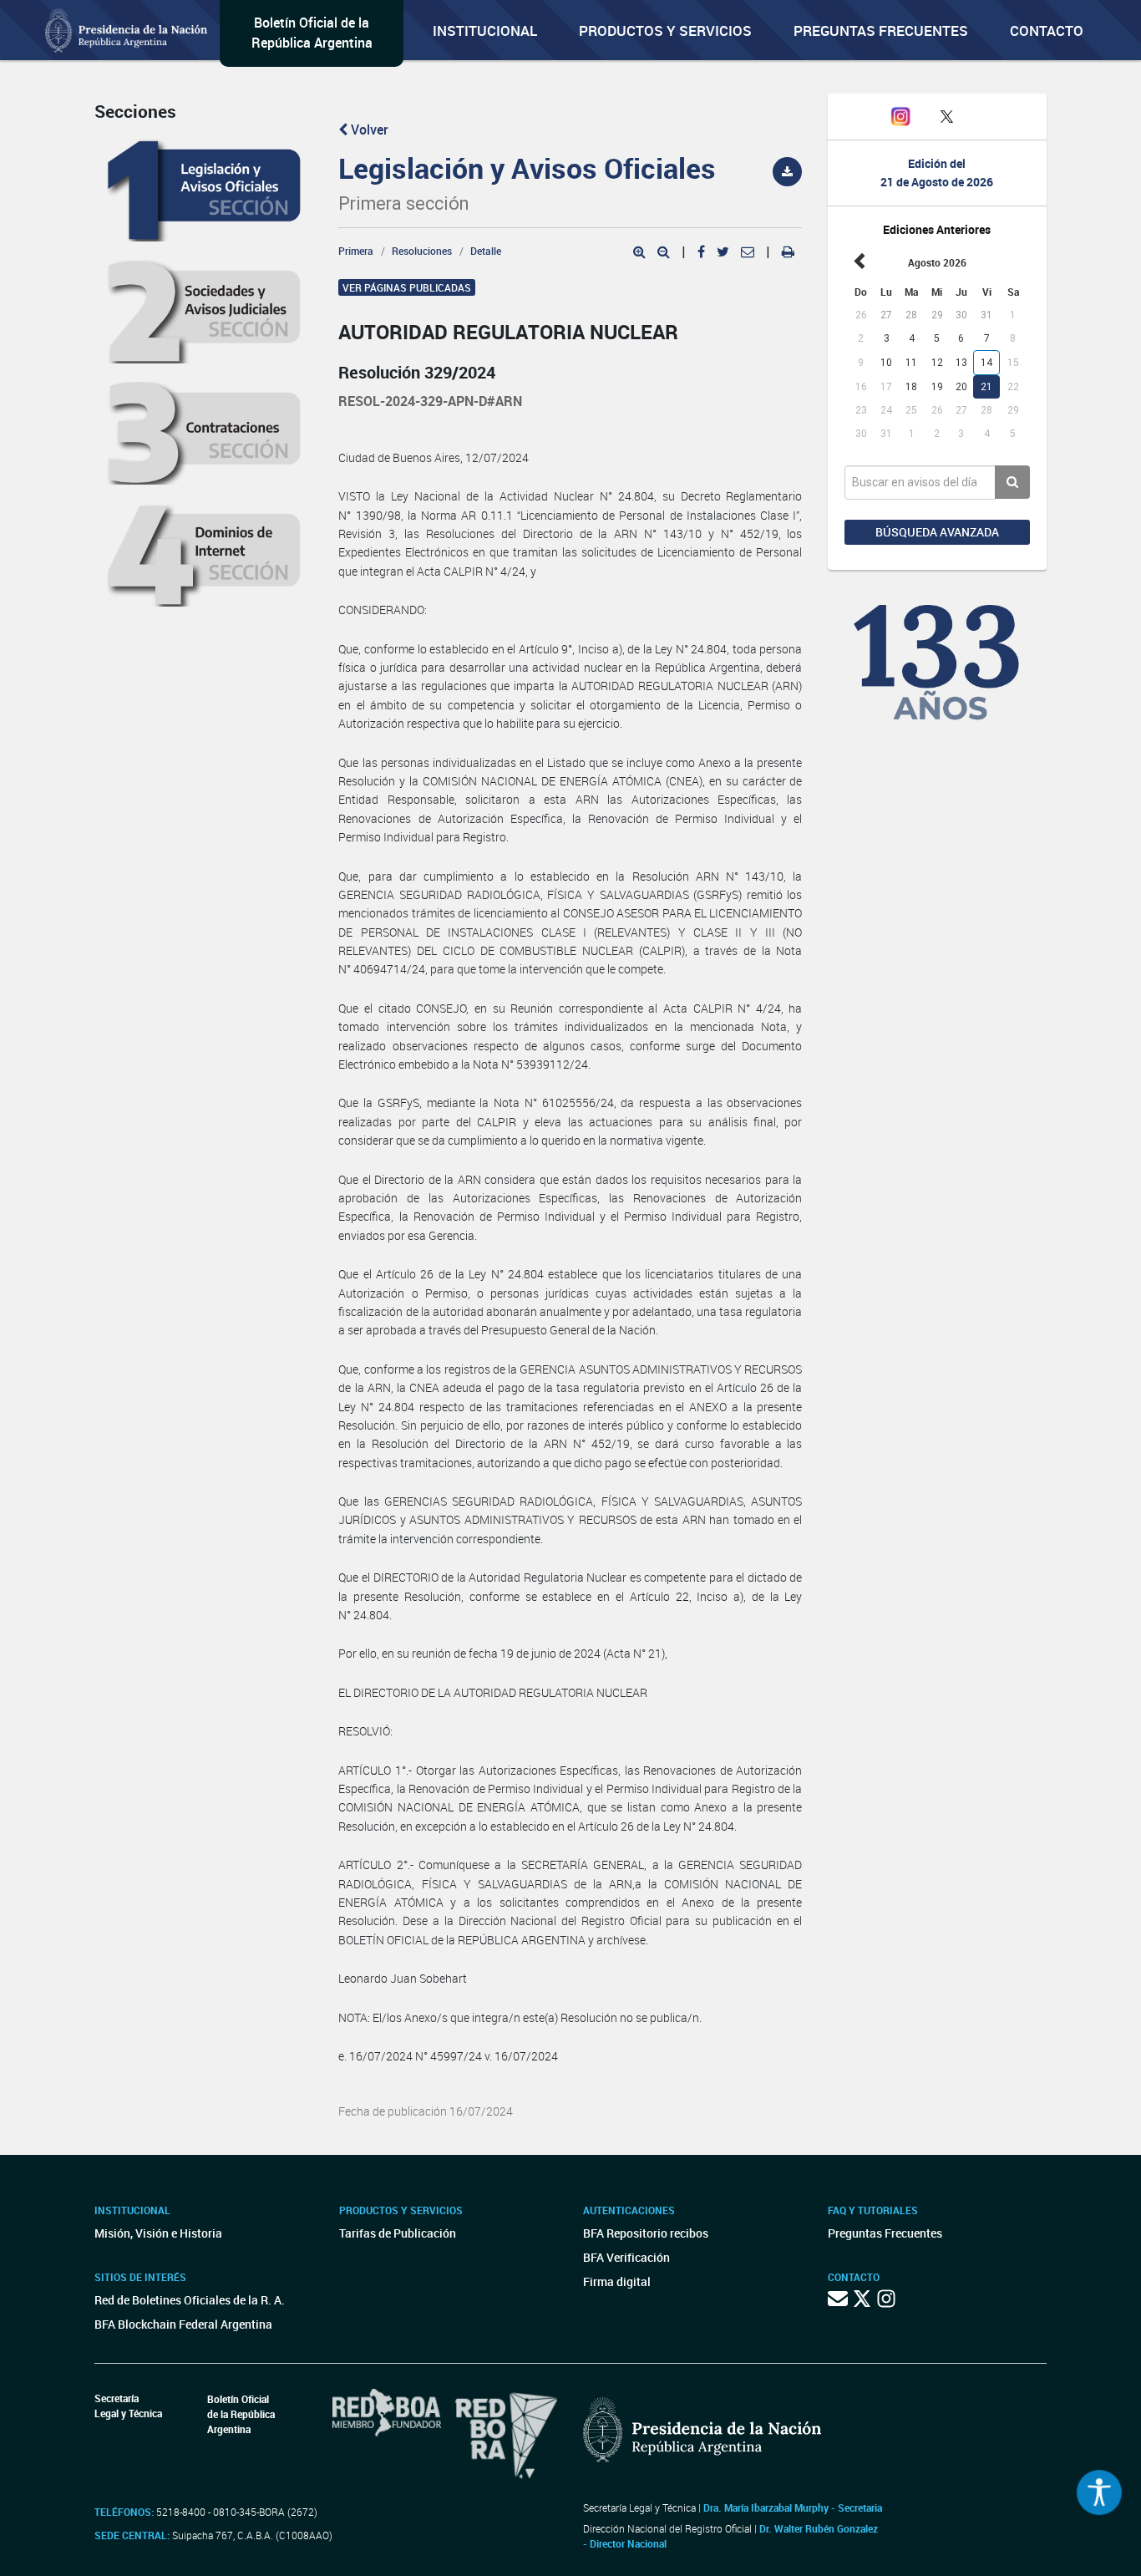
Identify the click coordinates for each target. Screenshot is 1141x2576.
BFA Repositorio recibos (646, 2233)
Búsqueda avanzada (937, 532)
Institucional (485, 30)
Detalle (486, 251)
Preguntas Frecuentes (881, 30)
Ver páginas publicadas (407, 287)
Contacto (1047, 30)
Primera (356, 251)
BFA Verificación (626, 2257)
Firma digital (617, 2281)
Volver (368, 130)
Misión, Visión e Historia (158, 2233)
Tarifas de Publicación (398, 2233)
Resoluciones (422, 251)
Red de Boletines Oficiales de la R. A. (190, 2300)
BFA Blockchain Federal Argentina (183, 2324)
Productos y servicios (665, 30)
